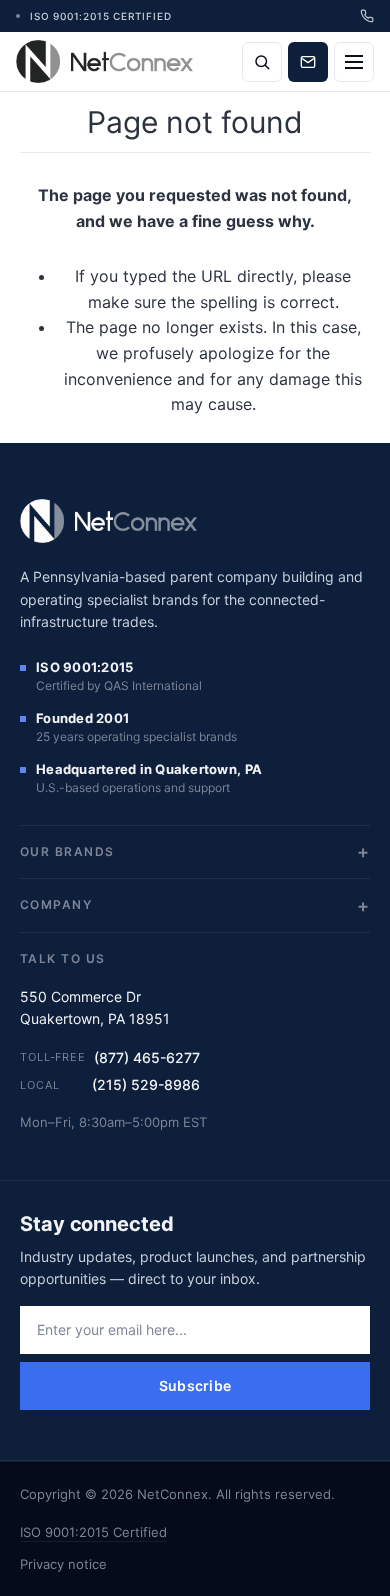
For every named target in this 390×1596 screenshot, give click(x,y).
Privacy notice (63, 1564)
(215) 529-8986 (146, 1084)
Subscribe (195, 1385)
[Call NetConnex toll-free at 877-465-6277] (367, 16)
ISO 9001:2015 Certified (93, 1532)
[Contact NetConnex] (308, 62)
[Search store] (262, 62)
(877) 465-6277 (147, 1057)
